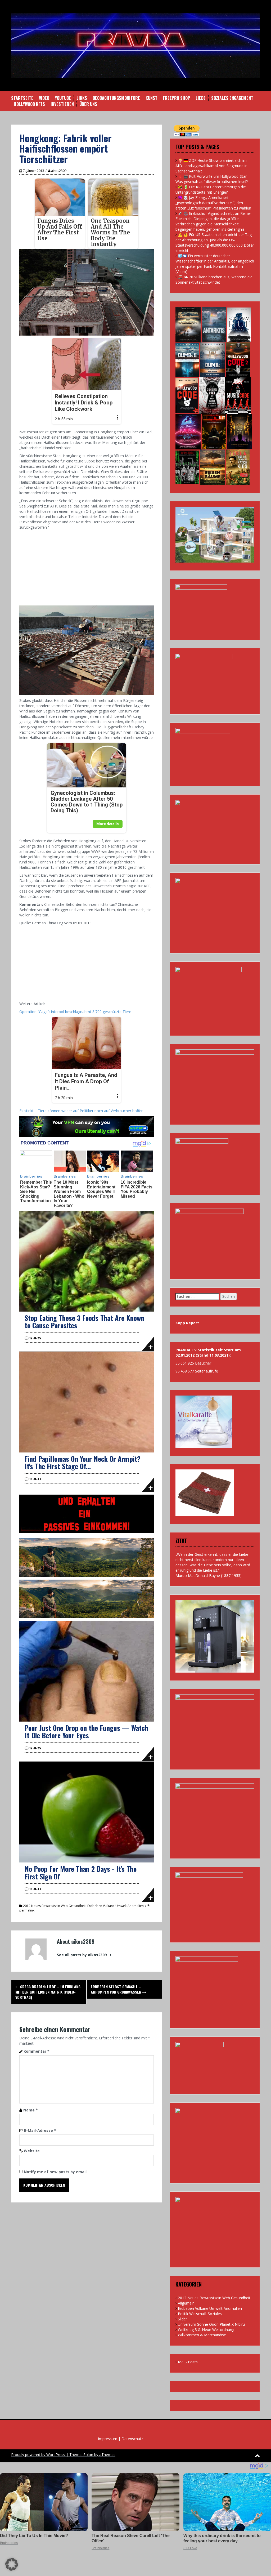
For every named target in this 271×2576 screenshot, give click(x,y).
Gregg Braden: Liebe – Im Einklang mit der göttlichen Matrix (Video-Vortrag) (48, 1992)
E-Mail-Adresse (40, 2130)
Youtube (63, 98)
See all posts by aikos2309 (82, 1955)
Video (44, 98)
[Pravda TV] (135, 45)
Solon (88, 2455)
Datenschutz (132, 2439)
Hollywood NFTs (29, 104)
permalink (27, 1910)
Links (82, 98)
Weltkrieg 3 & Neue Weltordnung (206, 2330)
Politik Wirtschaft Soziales (200, 2314)
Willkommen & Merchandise (202, 2335)
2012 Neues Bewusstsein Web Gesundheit (54, 1906)
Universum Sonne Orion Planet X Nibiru (211, 2324)
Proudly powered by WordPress (38, 2455)
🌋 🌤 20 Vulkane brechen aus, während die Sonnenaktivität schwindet (214, 280)
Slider (182, 2319)
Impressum (108, 2439)
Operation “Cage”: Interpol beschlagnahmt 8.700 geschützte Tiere (75, 1012)
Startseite (22, 98)
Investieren (62, 104)
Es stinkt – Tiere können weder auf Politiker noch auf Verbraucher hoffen (81, 1111)
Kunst (152, 98)
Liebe (201, 98)
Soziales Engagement (232, 98)
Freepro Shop (177, 98)
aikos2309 (59, 171)
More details (108, 824)
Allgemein (186, 2303)
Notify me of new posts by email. (56, 2172)
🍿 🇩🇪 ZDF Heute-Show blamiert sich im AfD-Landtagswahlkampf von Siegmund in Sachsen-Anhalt (211, 166)
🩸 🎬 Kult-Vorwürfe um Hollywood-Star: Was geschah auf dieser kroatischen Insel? (212, 179)
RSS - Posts (188, 2362)
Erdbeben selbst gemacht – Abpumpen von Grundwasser (117, 1989)
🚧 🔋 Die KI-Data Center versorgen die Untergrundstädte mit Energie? (211, 190)
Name (31, 2110)
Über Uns (88, 104)
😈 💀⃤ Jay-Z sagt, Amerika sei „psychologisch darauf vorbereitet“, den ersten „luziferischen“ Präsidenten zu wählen (213, 203)
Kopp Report (187, 1323)
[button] (12, 2564)
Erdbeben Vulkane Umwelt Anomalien (116, 1906)
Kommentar (37, 2051)
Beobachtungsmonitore (116, 98)
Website (32, 2151)
